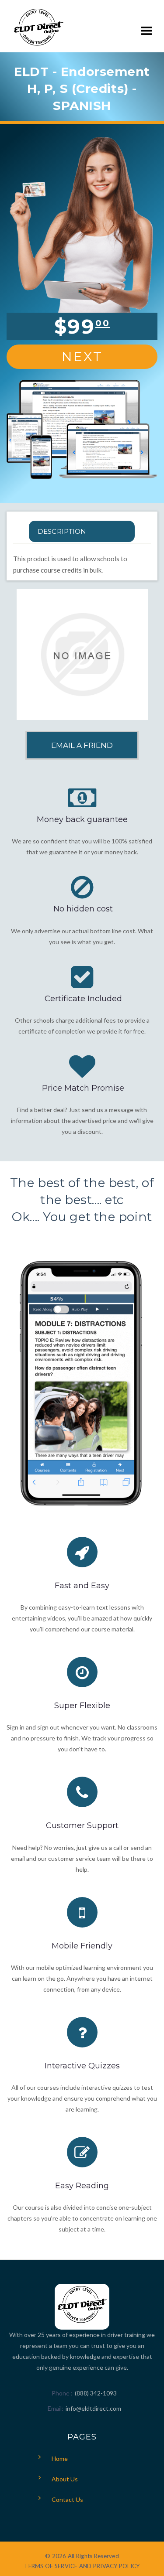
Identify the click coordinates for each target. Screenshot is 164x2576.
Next (82, 357)
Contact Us (67, 2499)
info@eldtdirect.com (93, 2408)
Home (60, 2458)
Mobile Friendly (82, 1946)
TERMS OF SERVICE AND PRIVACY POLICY (82, 2566)
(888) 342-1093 (96, 2393)
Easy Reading (82, 2186)
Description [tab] (62, 531)
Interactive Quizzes (82, 2066)
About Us (65, 2479)
